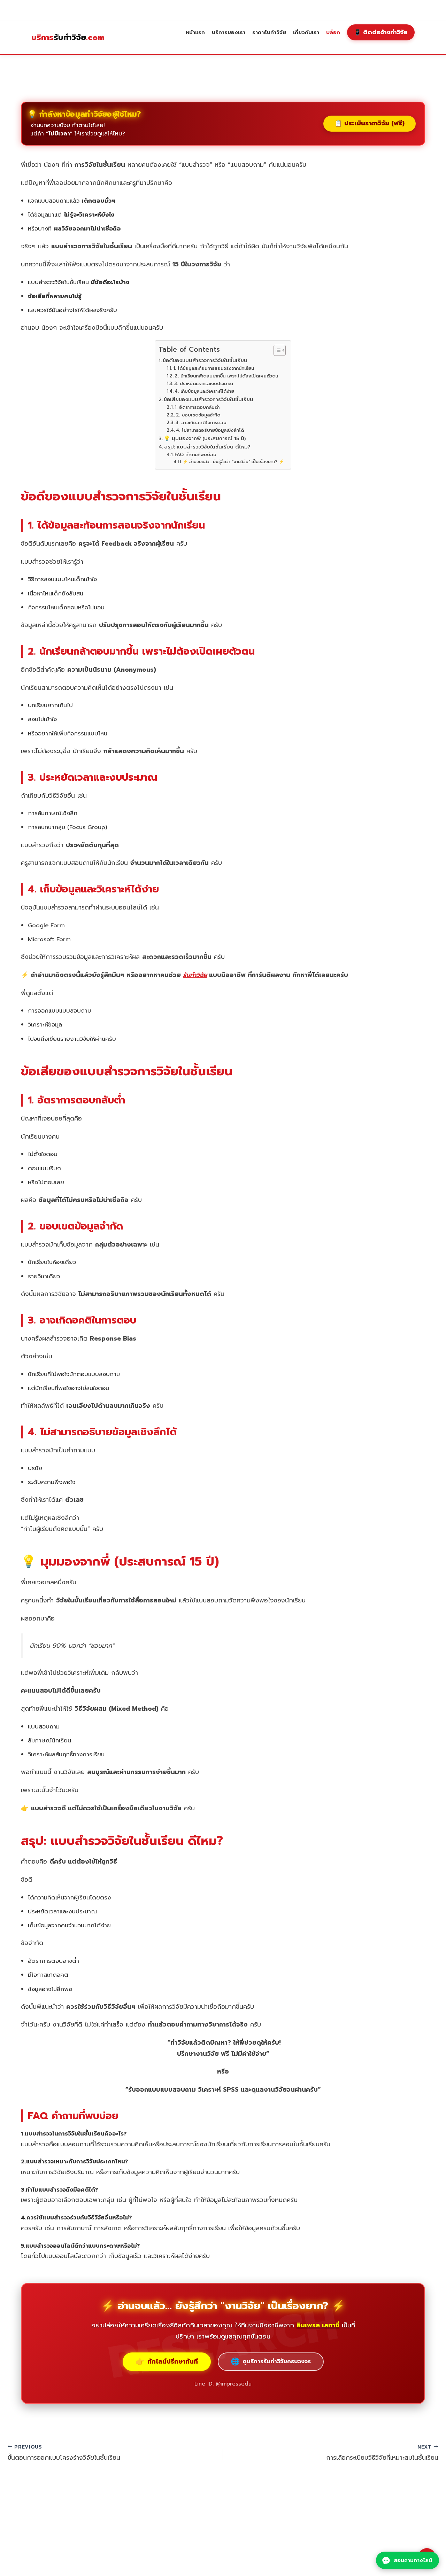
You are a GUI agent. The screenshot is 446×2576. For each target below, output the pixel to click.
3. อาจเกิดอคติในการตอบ (201, 423)
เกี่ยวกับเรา (306, 32)
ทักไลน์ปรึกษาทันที (167, 2362)
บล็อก (333, 32)
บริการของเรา (229, 32)
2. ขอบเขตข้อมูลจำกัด (198, 415)
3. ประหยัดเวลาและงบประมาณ (204, 384)
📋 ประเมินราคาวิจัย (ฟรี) (370, 123)
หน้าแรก (195, 32)
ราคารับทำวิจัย (269, 32)
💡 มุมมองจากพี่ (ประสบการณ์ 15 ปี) (205, 438)
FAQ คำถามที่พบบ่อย (195, 455)
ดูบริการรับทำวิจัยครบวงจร (271, 2362)
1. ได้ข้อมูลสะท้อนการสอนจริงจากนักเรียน (214, 368)
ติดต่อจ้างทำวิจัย (381, 32)
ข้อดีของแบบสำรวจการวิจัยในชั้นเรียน (205, 360)
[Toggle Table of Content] (276, 350)
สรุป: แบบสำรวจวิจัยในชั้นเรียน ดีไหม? (207, 447)
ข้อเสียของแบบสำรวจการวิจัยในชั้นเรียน (209, 399)
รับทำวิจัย (68, 38)
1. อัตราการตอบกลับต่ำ (197, 407)
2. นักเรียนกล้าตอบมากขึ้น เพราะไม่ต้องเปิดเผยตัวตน (226, 376)
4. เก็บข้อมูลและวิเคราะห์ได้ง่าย (204, 391)
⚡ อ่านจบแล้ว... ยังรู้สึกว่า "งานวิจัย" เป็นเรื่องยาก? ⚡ (233, 462)
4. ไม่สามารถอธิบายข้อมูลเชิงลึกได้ (210, 430)
